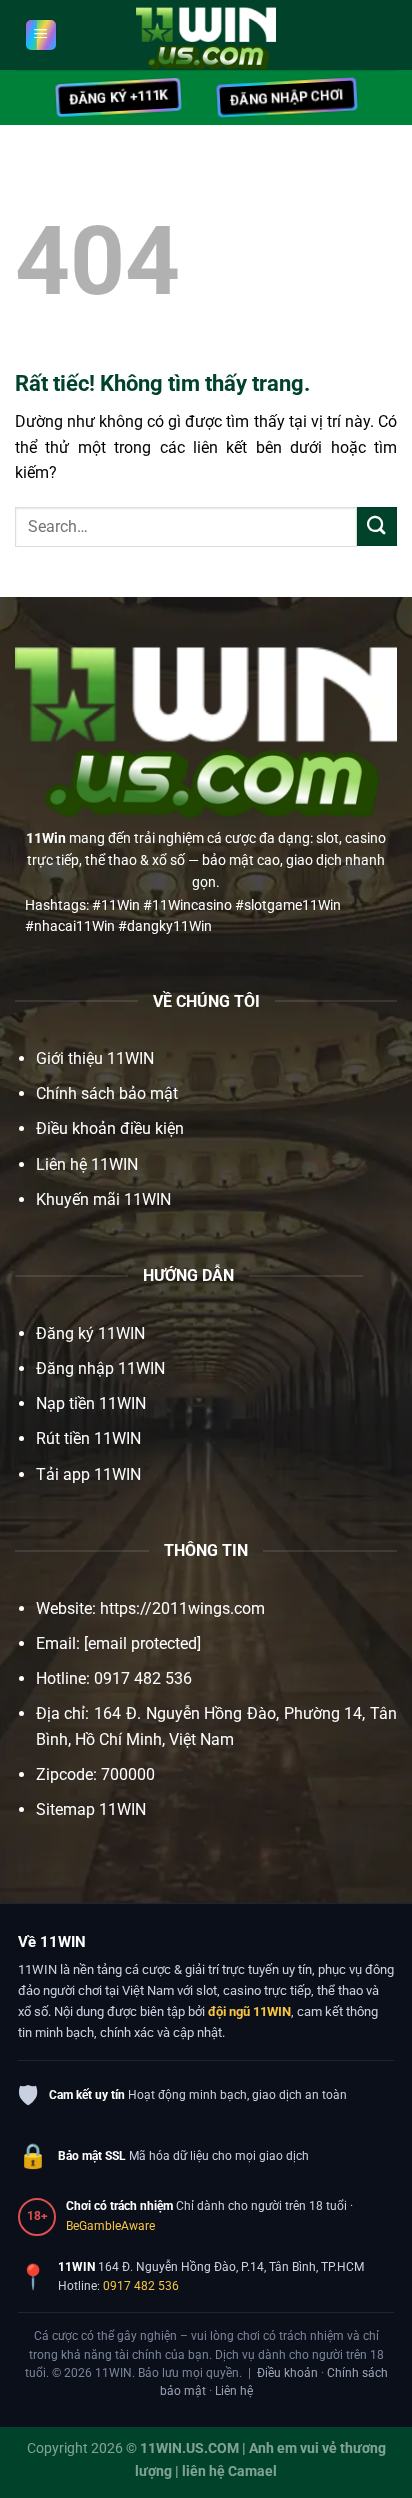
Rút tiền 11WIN (88, 1438)
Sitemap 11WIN (91, 1809)
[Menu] (41, 35)
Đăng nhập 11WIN (100, 1368)
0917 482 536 (141, 2286)
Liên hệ (234, 2391)
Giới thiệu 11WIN (95, 1058)
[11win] (206, 35)
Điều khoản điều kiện (110, 1128)
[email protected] (142, 1643)
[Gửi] (377, 526)
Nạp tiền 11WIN (91, 1403)
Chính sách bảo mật (107, 1093)
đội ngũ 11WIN (249, 2011)
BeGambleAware (110, 2226)
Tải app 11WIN (88, 1474)
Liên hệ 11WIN (87, 1164)
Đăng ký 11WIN (90, 1333)
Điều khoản (287, 2373)
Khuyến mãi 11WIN (103, 1199)
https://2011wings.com (182, 1608)
